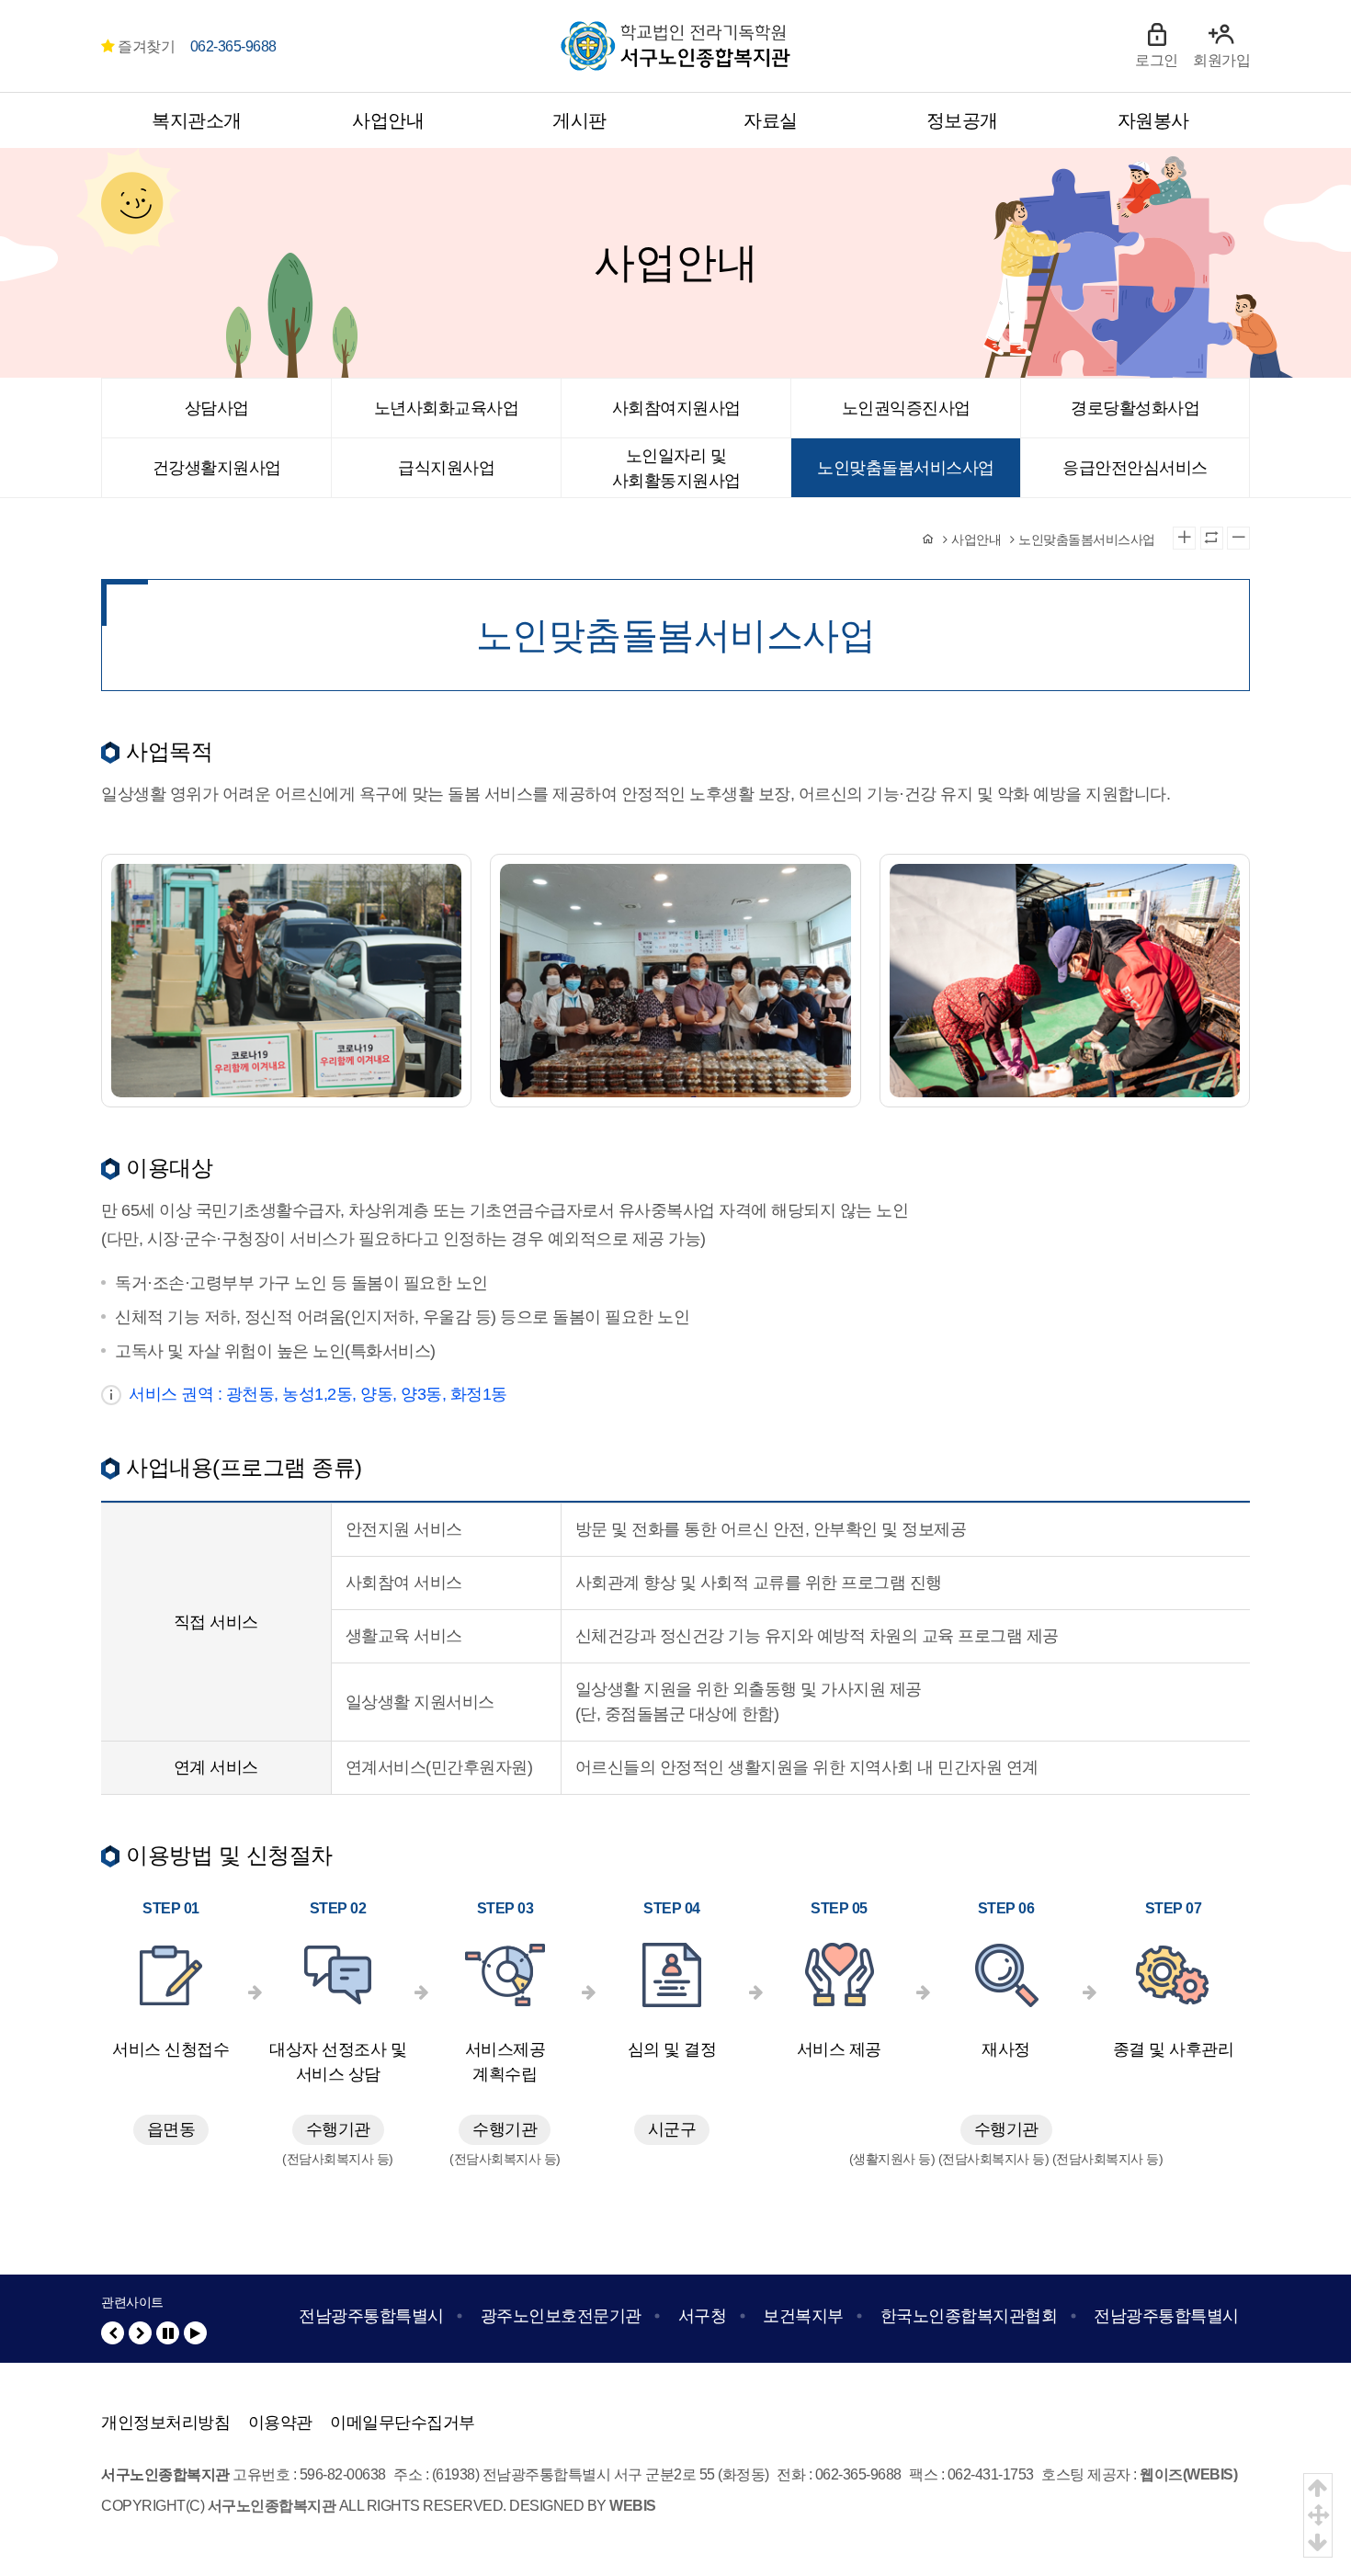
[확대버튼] (1184, 538)
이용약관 (280, 2423)
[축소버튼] (1238, 538)
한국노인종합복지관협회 (969, 2316)
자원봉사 (1153, 120)
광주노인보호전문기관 (561, 2316)
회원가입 (1221, 60)
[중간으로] (1318, 2515)
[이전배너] (113, 2333)
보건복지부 (803, 2316)
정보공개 (962, 120)
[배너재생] (195, 2333)
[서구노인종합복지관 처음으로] (675, 33)
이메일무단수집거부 (403, 2423)
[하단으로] (1318, 2543)
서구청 (703, 2316)
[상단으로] (1318, 2488)
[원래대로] (1212, 538)
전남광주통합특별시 (371, 2316)
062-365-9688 (233, 46)
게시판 (579, 120)
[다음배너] (140, 2333)
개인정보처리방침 (165, 2423)
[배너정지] (168, 2333)
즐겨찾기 (145, 46)
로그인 (1157, 60)
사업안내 (388, 120)
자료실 (771, 120)
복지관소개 (197, 120)
